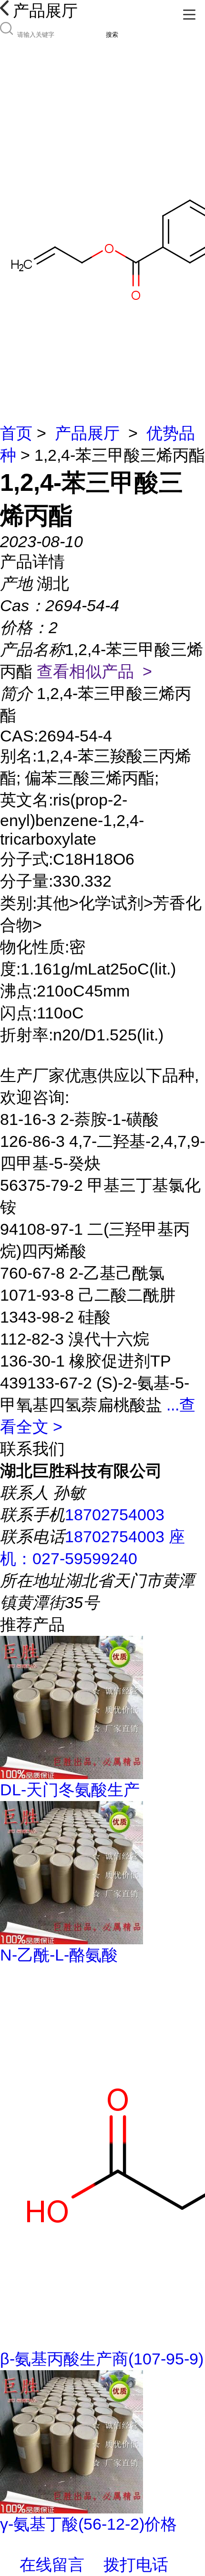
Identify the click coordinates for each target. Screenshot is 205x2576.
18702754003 (115, 1515)
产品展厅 (87, 433)
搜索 (112, 35)
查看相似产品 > (94, 671)
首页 (16, 433)
